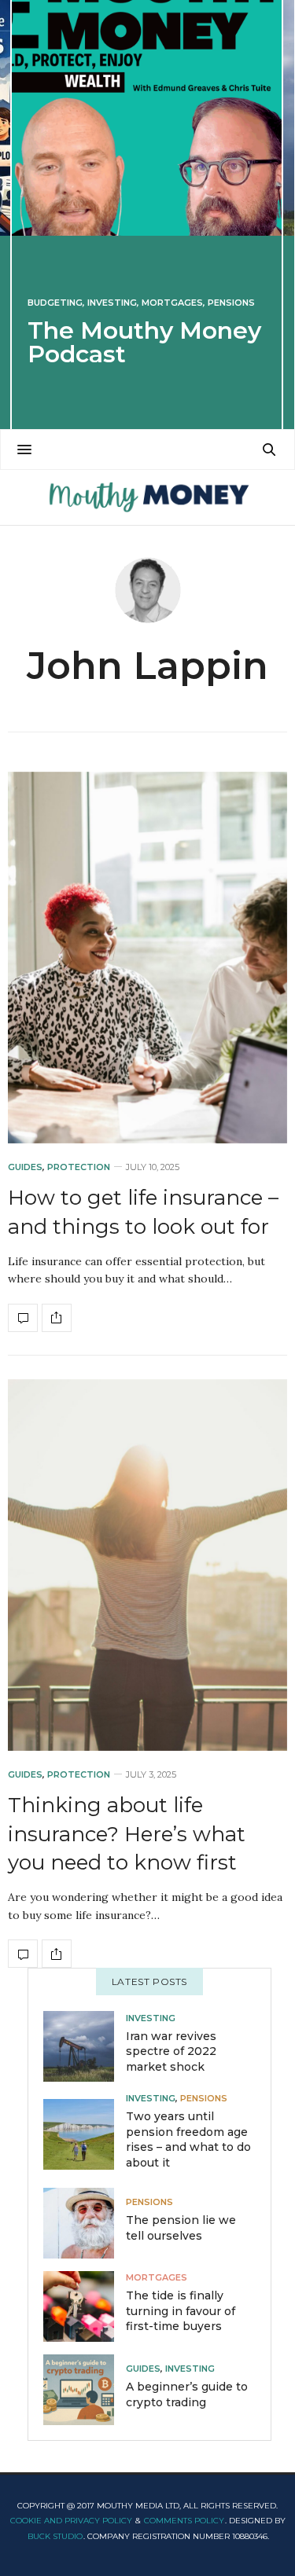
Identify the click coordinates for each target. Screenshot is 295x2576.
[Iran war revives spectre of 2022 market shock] (85, 2046)
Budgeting (55, 303)
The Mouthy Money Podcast (144, 342)
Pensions (231, 303)
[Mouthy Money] (147, 497)
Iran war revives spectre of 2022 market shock (171, 2051)
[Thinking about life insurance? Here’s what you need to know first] (147, 1565)
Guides (25, 1167)
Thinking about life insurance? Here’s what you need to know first (127, 1834)
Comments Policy (184, 2521)
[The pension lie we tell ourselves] (85, 2223)
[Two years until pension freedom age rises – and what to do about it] (85, 2134)
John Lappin (147, 666)
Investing (112, 303)
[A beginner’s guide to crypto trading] (85, 2390)
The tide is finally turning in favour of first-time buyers (181, 2311)
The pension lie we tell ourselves (181, 2228)
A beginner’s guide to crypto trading (187, 2394)
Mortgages (172, 303)
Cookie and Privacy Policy (71, 2521)
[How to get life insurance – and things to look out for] (147, 958)
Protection (79, 1167)
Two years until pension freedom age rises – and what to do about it (188, 2139)
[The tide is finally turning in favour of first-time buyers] (85, 2306)
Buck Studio (55, 2536)
